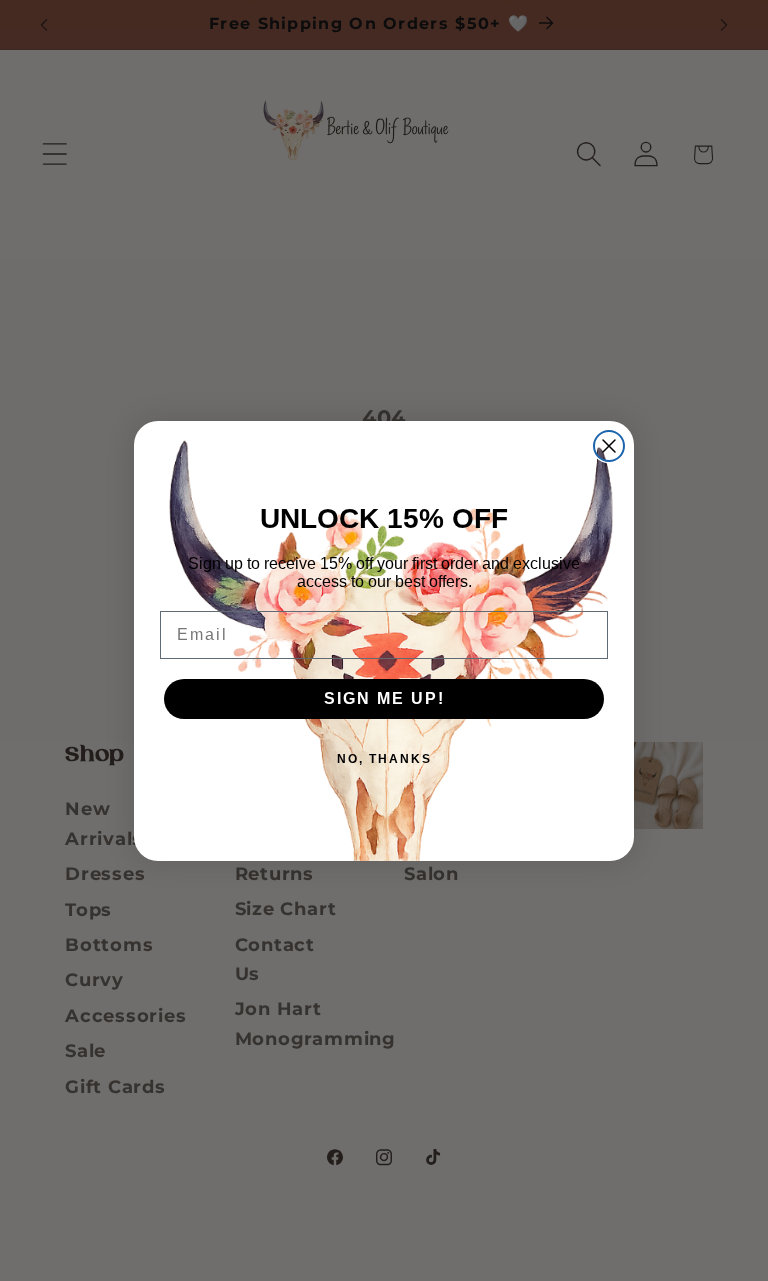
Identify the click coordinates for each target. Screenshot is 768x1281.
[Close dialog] (609, 446)
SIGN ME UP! (384, 698)
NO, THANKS (384, 759)
